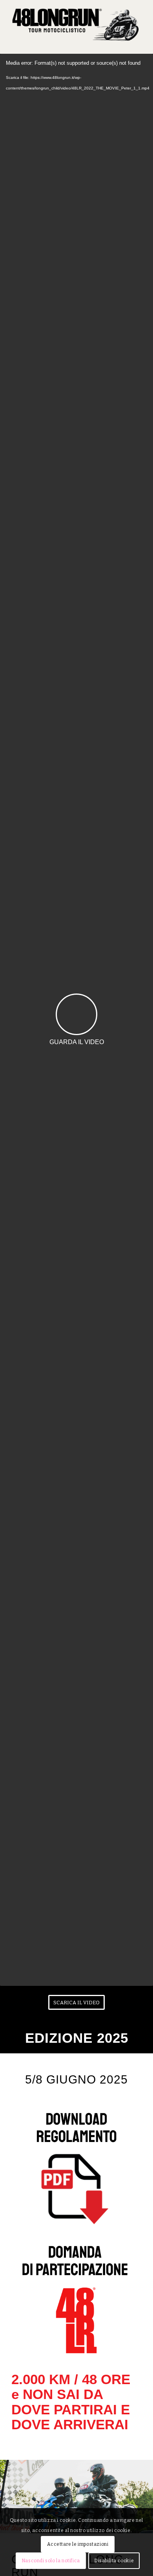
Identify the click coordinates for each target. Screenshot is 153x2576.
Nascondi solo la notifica (51, 2561)
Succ (146, 2488)
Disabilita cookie (114, 2561)
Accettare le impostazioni (78, 2544)
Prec (7, 2488)
